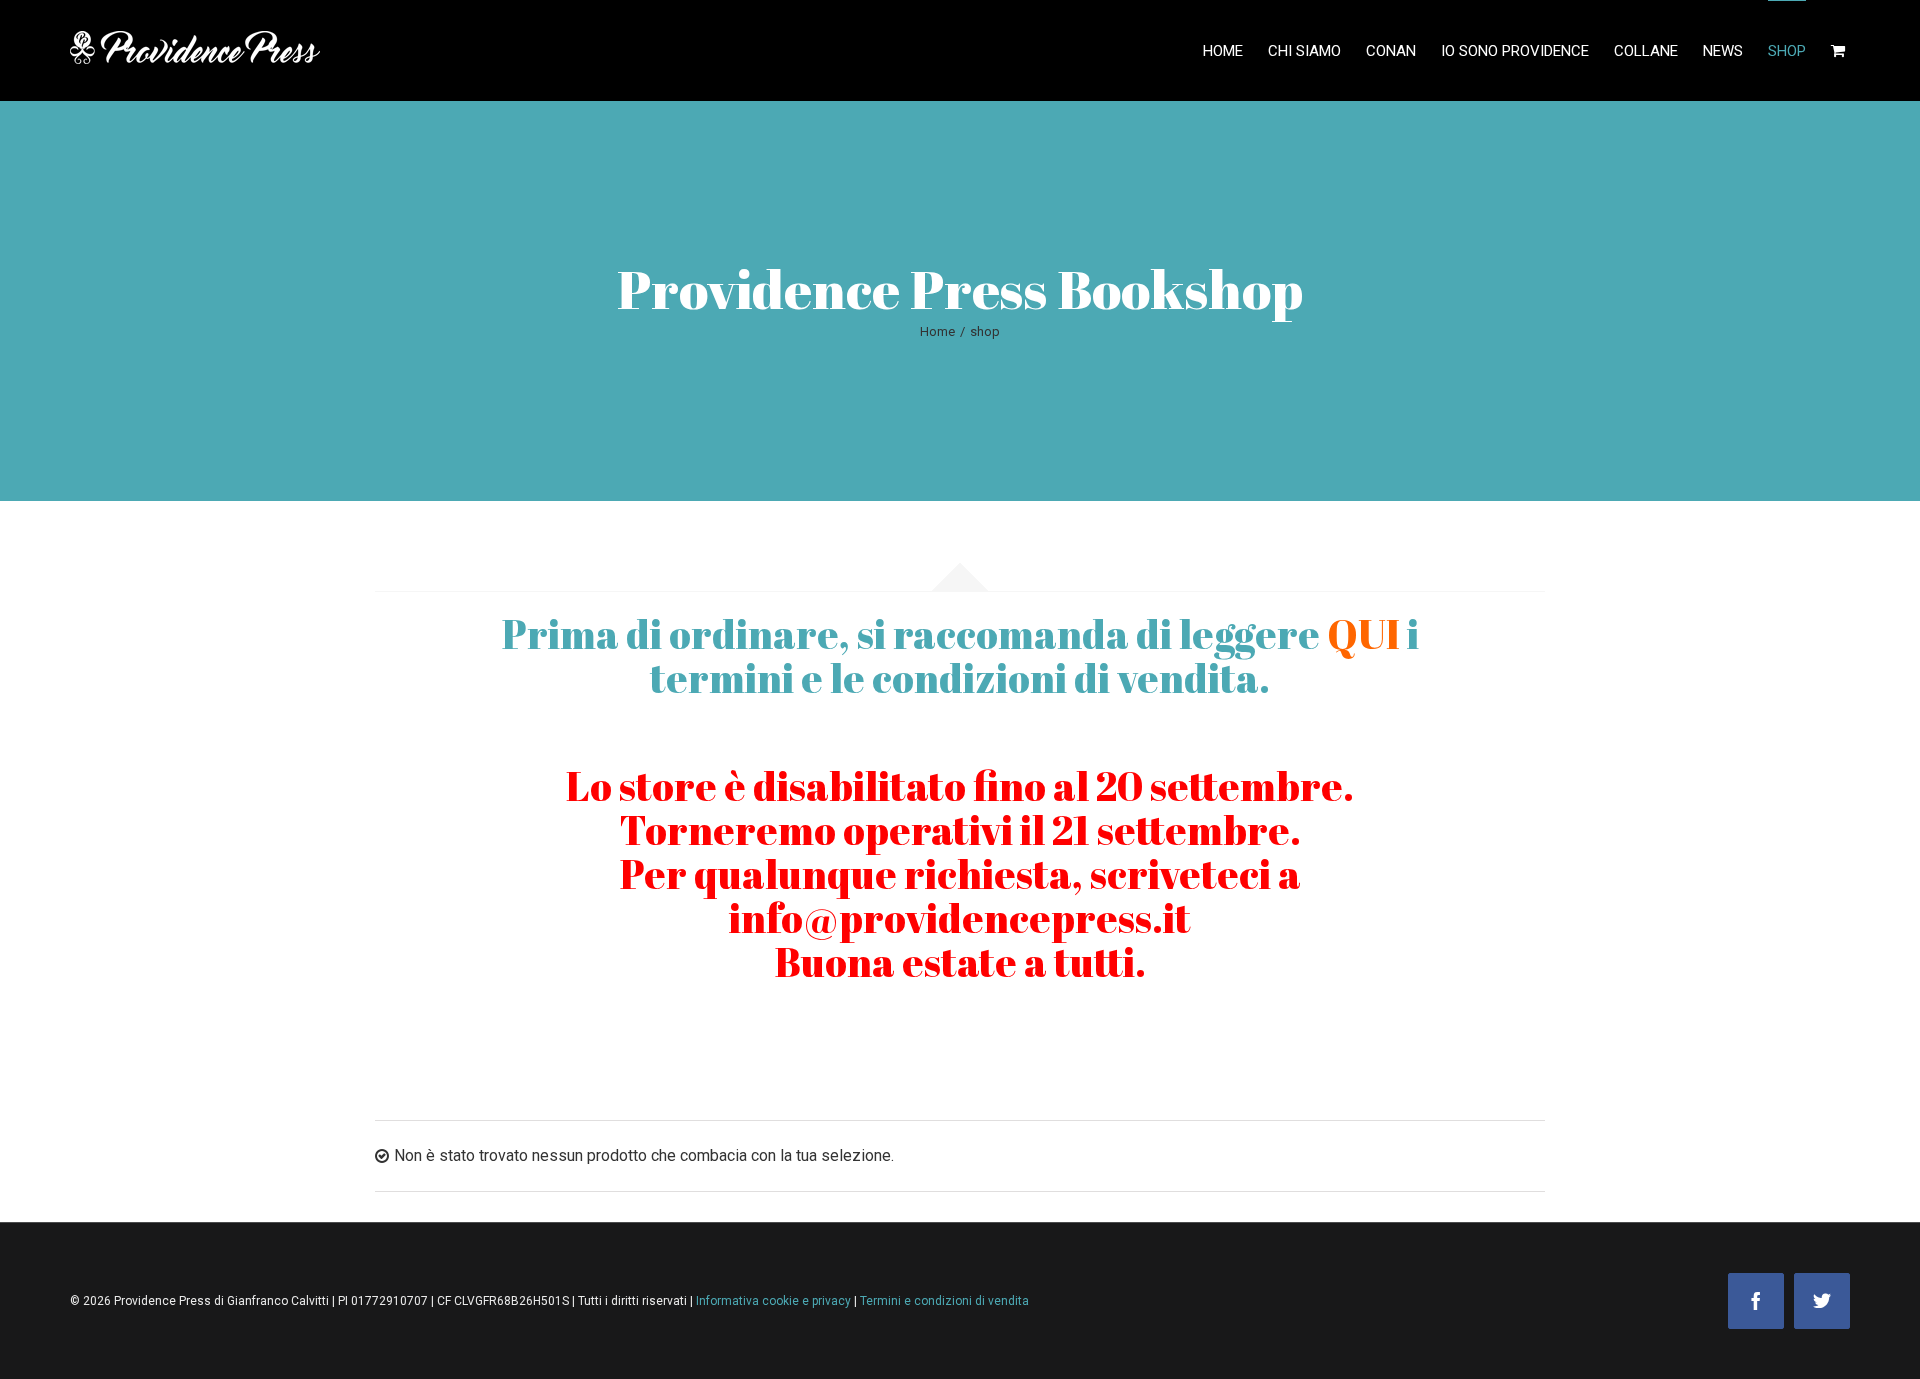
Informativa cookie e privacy (775, 1301)
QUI (1363, 634)
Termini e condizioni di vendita (944, 1301)
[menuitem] (1235, 50)
